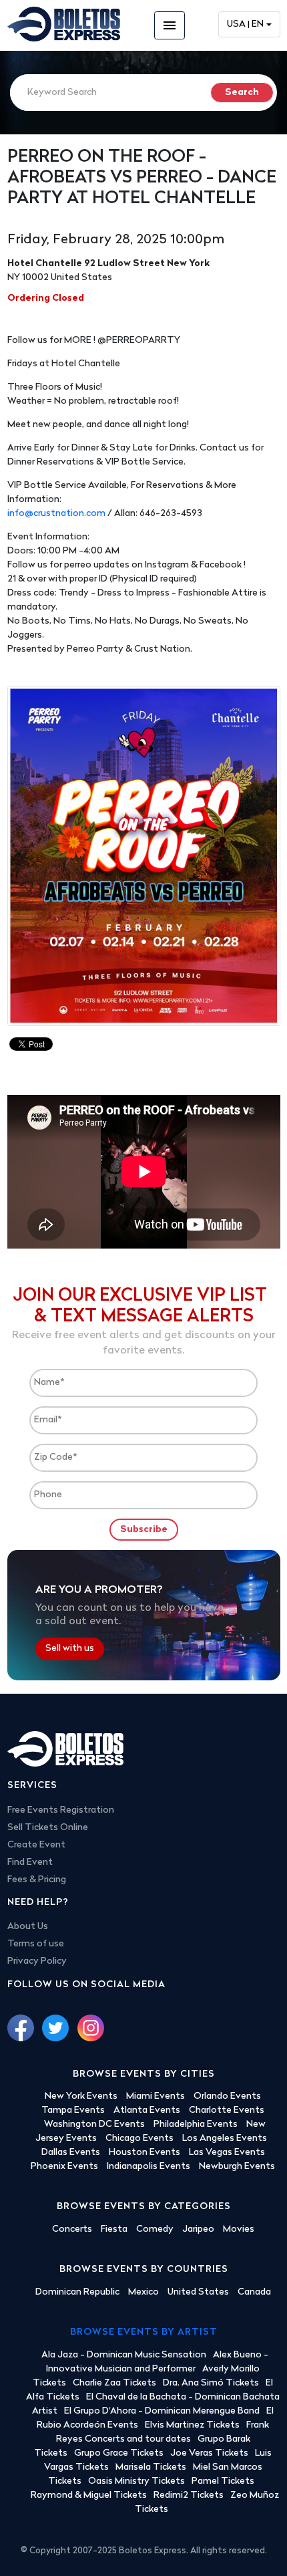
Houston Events (145, 2153)
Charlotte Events (227, 2110)
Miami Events (156, 2096)
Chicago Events (139, 2139)
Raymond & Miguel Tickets (89, 2495)
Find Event (30, 1862)
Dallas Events (71, 2153)
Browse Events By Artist (144, 2332)
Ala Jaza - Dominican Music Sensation (124, 2355)
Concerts (72, 2229)
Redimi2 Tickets (189, 2495)
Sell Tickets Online (48, 1828)
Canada (254, 2292)
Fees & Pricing (37, 1880)
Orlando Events (227, 2096)
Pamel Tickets (223, 2481)
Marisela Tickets (151, 2467)
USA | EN (245, 24)
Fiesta (114, 2229)
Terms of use (36, 1944)
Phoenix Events (64, 2167)
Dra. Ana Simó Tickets (211, 2383)
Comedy (155, 2229)
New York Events (81, 2096)
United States (198, 2292)
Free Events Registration (61, 1810)
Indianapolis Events (149, 2167)
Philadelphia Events (196, 2124)
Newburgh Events (237, 2167)
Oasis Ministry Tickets (136, 2481)
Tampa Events (73, 2110)
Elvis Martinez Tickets (192, 2425)
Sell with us (70, 1649)
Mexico (143, 2292)
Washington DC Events (94, 2124)
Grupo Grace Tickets (119, 2453)
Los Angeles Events (225, 2139)
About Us (28, 1927)
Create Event (36, 1845)
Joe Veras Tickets (209, 2453)
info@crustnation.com (56, 514)
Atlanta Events (147, 2110)
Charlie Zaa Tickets (114, 2383)
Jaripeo (198, 2229)
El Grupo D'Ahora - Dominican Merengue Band (162, 2411)
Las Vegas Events (227, 2153)
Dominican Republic (77, 2292)
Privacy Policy (37, 1961)
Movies (239, 2229)
